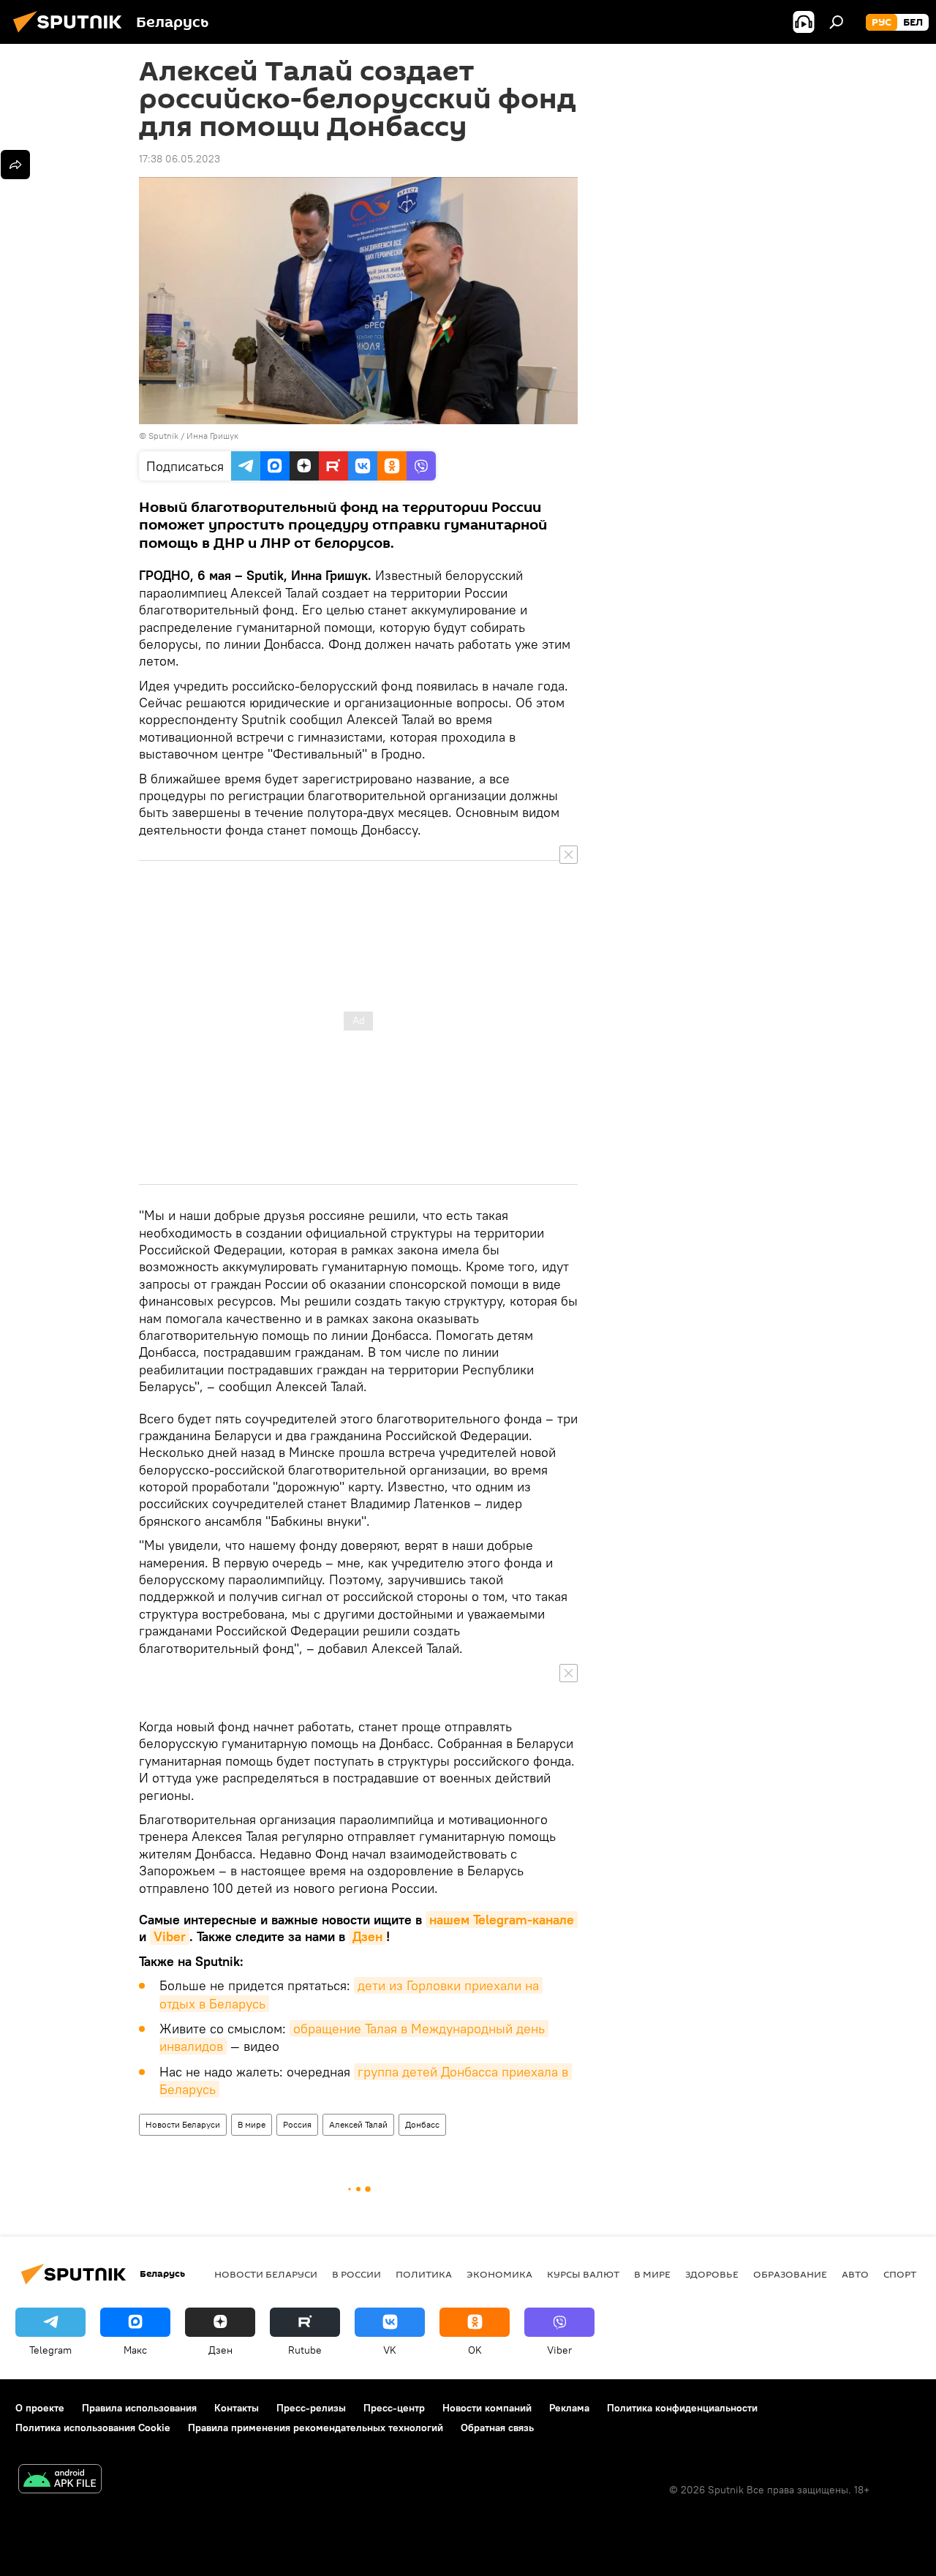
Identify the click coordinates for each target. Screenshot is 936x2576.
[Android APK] (60, 2481)
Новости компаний (487, 2408)
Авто (855, 2274)
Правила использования (139, 2408)
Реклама (569, 2408)
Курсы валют (583, 2274)
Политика (424, 2274)
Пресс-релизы (311, 2408)
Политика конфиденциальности (682, 2408)
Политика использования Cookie (93, 2428)
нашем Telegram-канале (502, 1920)
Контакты (237, 2408)
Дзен (367, 1936)
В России (356, 2274)
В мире (252, 2124)
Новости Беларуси (183, 2124)
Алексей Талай (358, 2124)
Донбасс (422, 2124)
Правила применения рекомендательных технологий (316, 2428)
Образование (790, 2274)
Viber (170, 1936)
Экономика (499, 2274)
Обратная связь (497, 2428)
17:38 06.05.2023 (180, 159)
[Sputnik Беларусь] (72, 34)
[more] (15, 165)
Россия (297, 2124)
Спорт (900, 2274)
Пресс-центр (394, 2408)
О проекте (40, 2408)
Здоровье (712, 2274)
